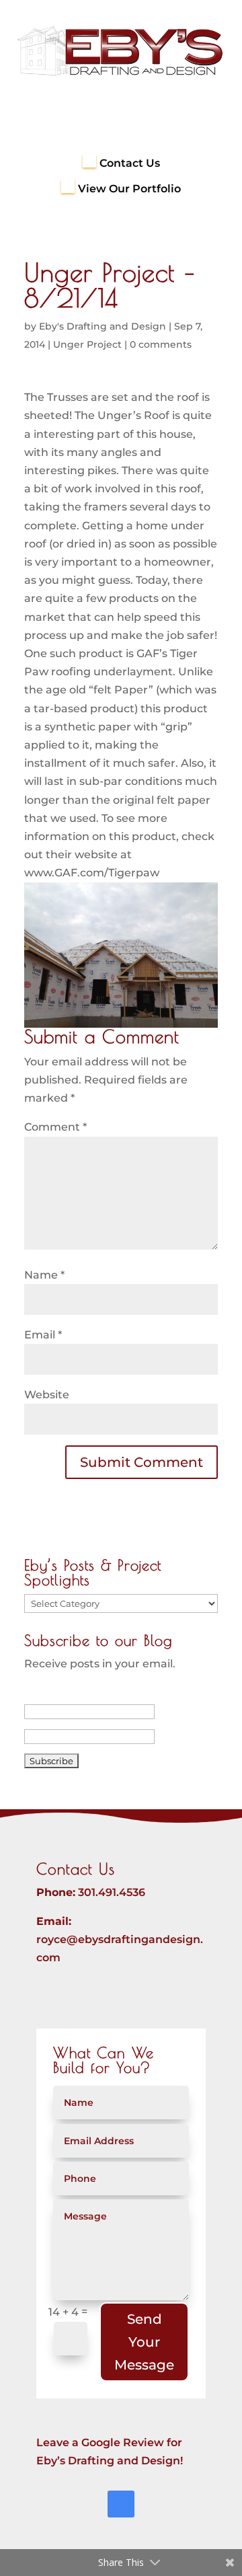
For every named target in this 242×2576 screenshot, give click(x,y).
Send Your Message (144, 2342)
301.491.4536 (112, 1892)
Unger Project (87, 344)
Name (44, 1275)
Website (47, 1395)
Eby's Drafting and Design (103, 326)
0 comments (161, 344)
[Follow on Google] (121, 2504)
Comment (55, 1127)
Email (43, 1335)
